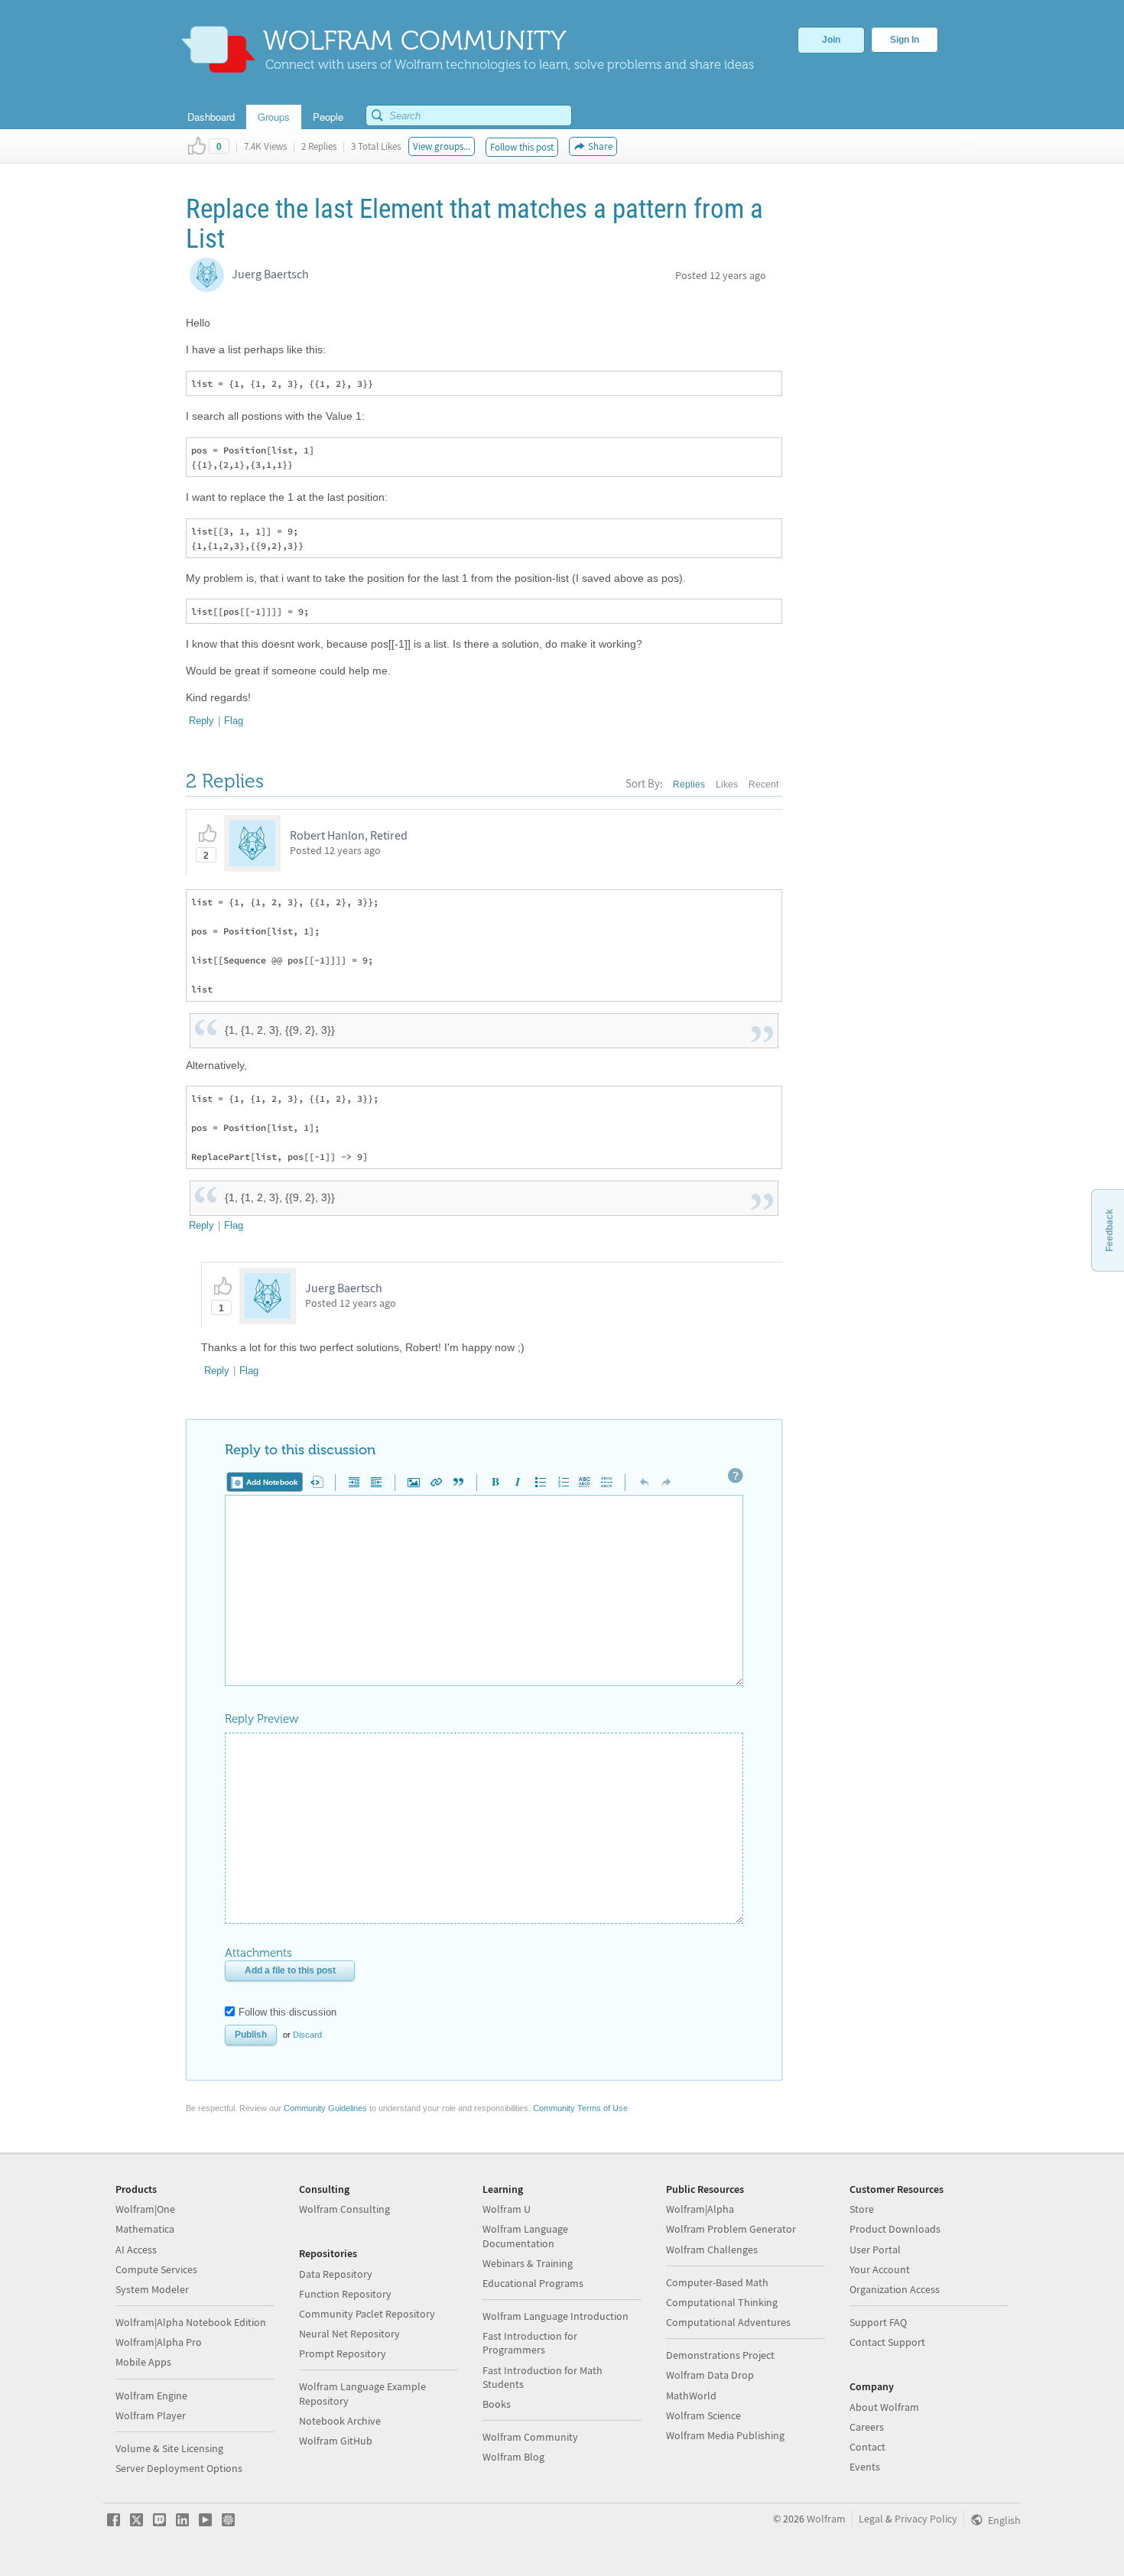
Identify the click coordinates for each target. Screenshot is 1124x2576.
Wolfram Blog (513, 2457)
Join (831, 40)
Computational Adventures (728, 2322)
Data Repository (336, 2274)
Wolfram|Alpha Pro (159, 2342)
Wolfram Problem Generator (731, 2229)
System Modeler (152, 2289)
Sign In (905, 40)
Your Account (880, 2269)
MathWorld (691, 2396)
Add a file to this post (290, 1970)
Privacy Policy (926, 2519)
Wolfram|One (145, 2209)
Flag (234, 721)
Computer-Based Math (717, 2282)
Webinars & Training (528, 2263)
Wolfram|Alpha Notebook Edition (191, 2322)
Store (862, 2209)
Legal (871, 2519)
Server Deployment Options (179, 2468)
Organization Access (895, 2289)
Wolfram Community (530, 2437)
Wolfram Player (151, 2415)
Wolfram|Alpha (700, 2209)
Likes (727, 784)
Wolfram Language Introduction (556, 2316)
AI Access (136, 2250)
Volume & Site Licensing (169, 2448)
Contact (867, 2447)
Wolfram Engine (151, 2396)
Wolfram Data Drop (710, 2375)
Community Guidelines (325, 2108)
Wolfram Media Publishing (725, 2435)
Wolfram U (507, 2209)
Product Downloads (895, 2229)
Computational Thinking (722, 2302)
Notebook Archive (340, 2421)
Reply (201, 721)
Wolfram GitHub (336, 2441)
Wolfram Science (703, 2415)
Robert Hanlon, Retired (349, 835)
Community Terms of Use (580, 2108)
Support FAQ (878, 2322)
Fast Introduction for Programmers (530, 2343)
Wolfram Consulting (344, 2209)
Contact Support (887, 2342)
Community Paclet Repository (367, 2314)
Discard (307, 2035)
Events (865, 2467)
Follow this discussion (287, 2012)
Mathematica (145, 2229)
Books (497, 2404)
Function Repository (345, 2294)
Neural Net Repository (349, 2334)
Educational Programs (533, 2283)
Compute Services (156, 2269)
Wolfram (826, 2519)
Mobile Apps (143, 2362)
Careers (867, 2427)
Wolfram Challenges (712, 2250)
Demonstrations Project (720, 2355)
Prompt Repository (343, 2353)
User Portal (875, 2250)
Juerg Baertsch (270, 274)
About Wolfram (884, 2407)
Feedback (1109, 1230)
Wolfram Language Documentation (525, 2236)
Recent (763, 784)
